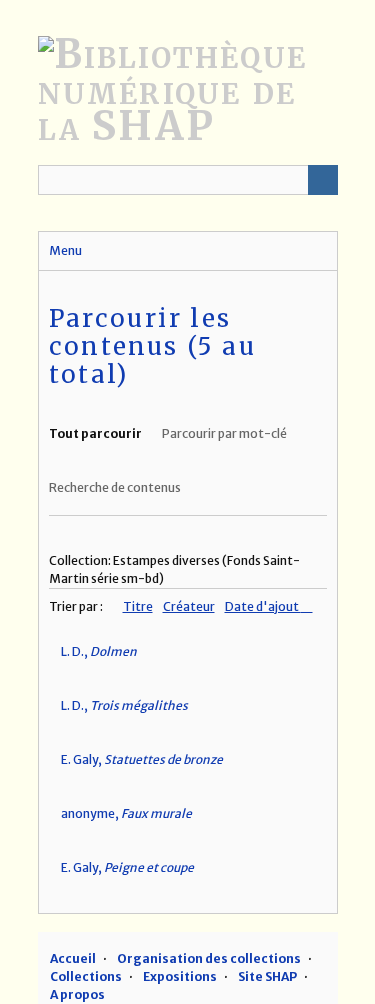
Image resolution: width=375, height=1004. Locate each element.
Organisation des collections (209, 958)
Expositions (180, 976)
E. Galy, (142, 759)
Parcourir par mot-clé (224, 433)
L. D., (99, 651)
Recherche (323, 180)
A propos (77, 994)
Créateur (189, 606)
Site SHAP (267, 976)
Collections (86, 976)
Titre (138, 606)
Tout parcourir (95, 433)
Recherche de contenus (115, 487)
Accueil (73, 958)
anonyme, (126, 813)
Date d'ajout (263, 606)
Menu (65, 250)
